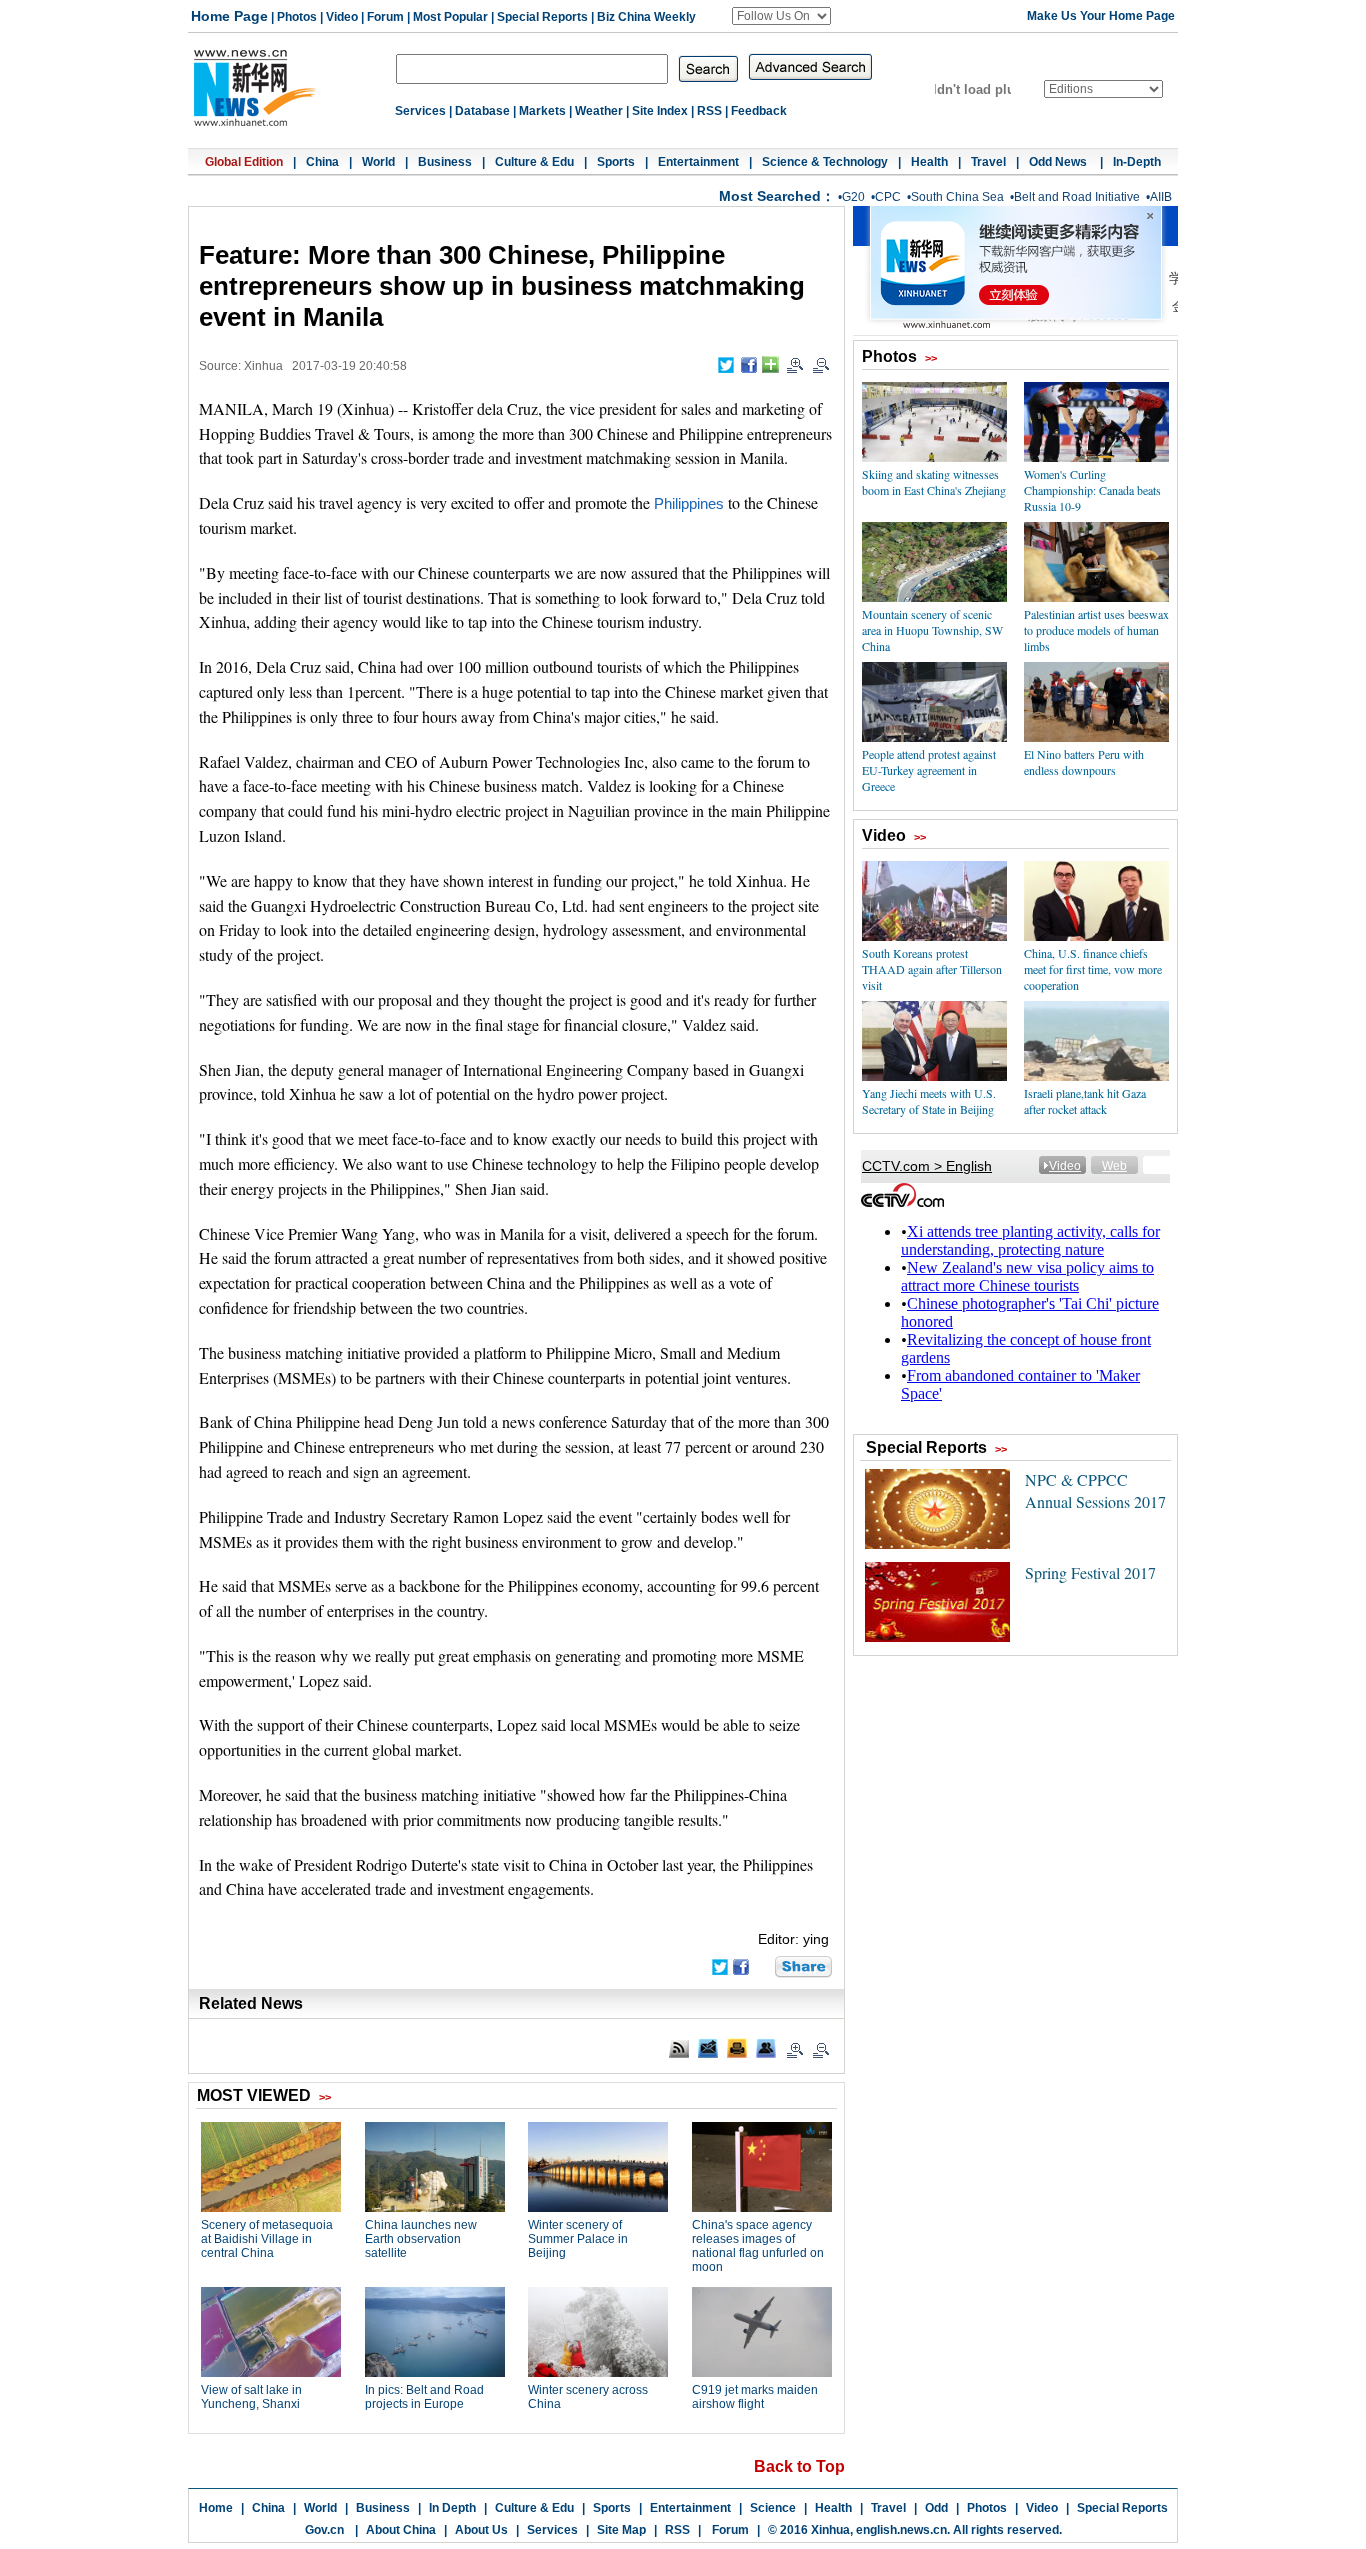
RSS (709, 111)
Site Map (621, 2530)
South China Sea (957, 197)
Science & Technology (825, 162)
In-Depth (1137, 162)
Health (929, 162)
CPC (888, 197)
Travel (988, 162)
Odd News (1059, 162)
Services (420, 111)
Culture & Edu (534, 162)
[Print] (737, 2048)
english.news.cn (901, 2530)
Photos (297, 17)
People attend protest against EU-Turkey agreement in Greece (929, 770)
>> (931, 358)
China (322, 162)
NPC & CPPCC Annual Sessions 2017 (1095, 1490)
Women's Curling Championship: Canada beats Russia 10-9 (1092, 490)
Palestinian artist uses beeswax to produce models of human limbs (1096, 630)
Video (342, 17)
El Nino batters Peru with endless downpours (1084, 762)
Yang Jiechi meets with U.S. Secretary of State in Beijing (929, 1101)
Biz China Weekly (646, 17)
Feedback (759, 111)
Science (773, 2508)
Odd (936, 2508)
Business (445, 162)
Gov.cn (324, 2530)
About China (401, 2530)
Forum (385, 17)
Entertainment (698, 162)
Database (482, 111)
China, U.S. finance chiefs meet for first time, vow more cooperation (1093, 969)
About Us (481, 2530)
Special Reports (542, 17)
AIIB (1161, 197)
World (378, 162)
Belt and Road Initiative (1077, 197)
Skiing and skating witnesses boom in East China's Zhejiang (934, 482)
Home (216, 2508)
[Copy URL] (766, 2048)
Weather (599, 111)
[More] (770, 364)
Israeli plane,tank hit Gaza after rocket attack (1085, 1101)
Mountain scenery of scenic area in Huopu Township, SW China (932, 630)
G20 (853, 197)
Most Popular (450, 17)
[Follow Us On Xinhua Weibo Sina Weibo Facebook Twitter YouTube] (781, 16)
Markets (542, 111)
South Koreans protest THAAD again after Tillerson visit (932, 969)
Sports (616, 162)
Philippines (689, 504)
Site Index (660, 111)
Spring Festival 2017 (1090, 1572)
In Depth (452, 2508)
